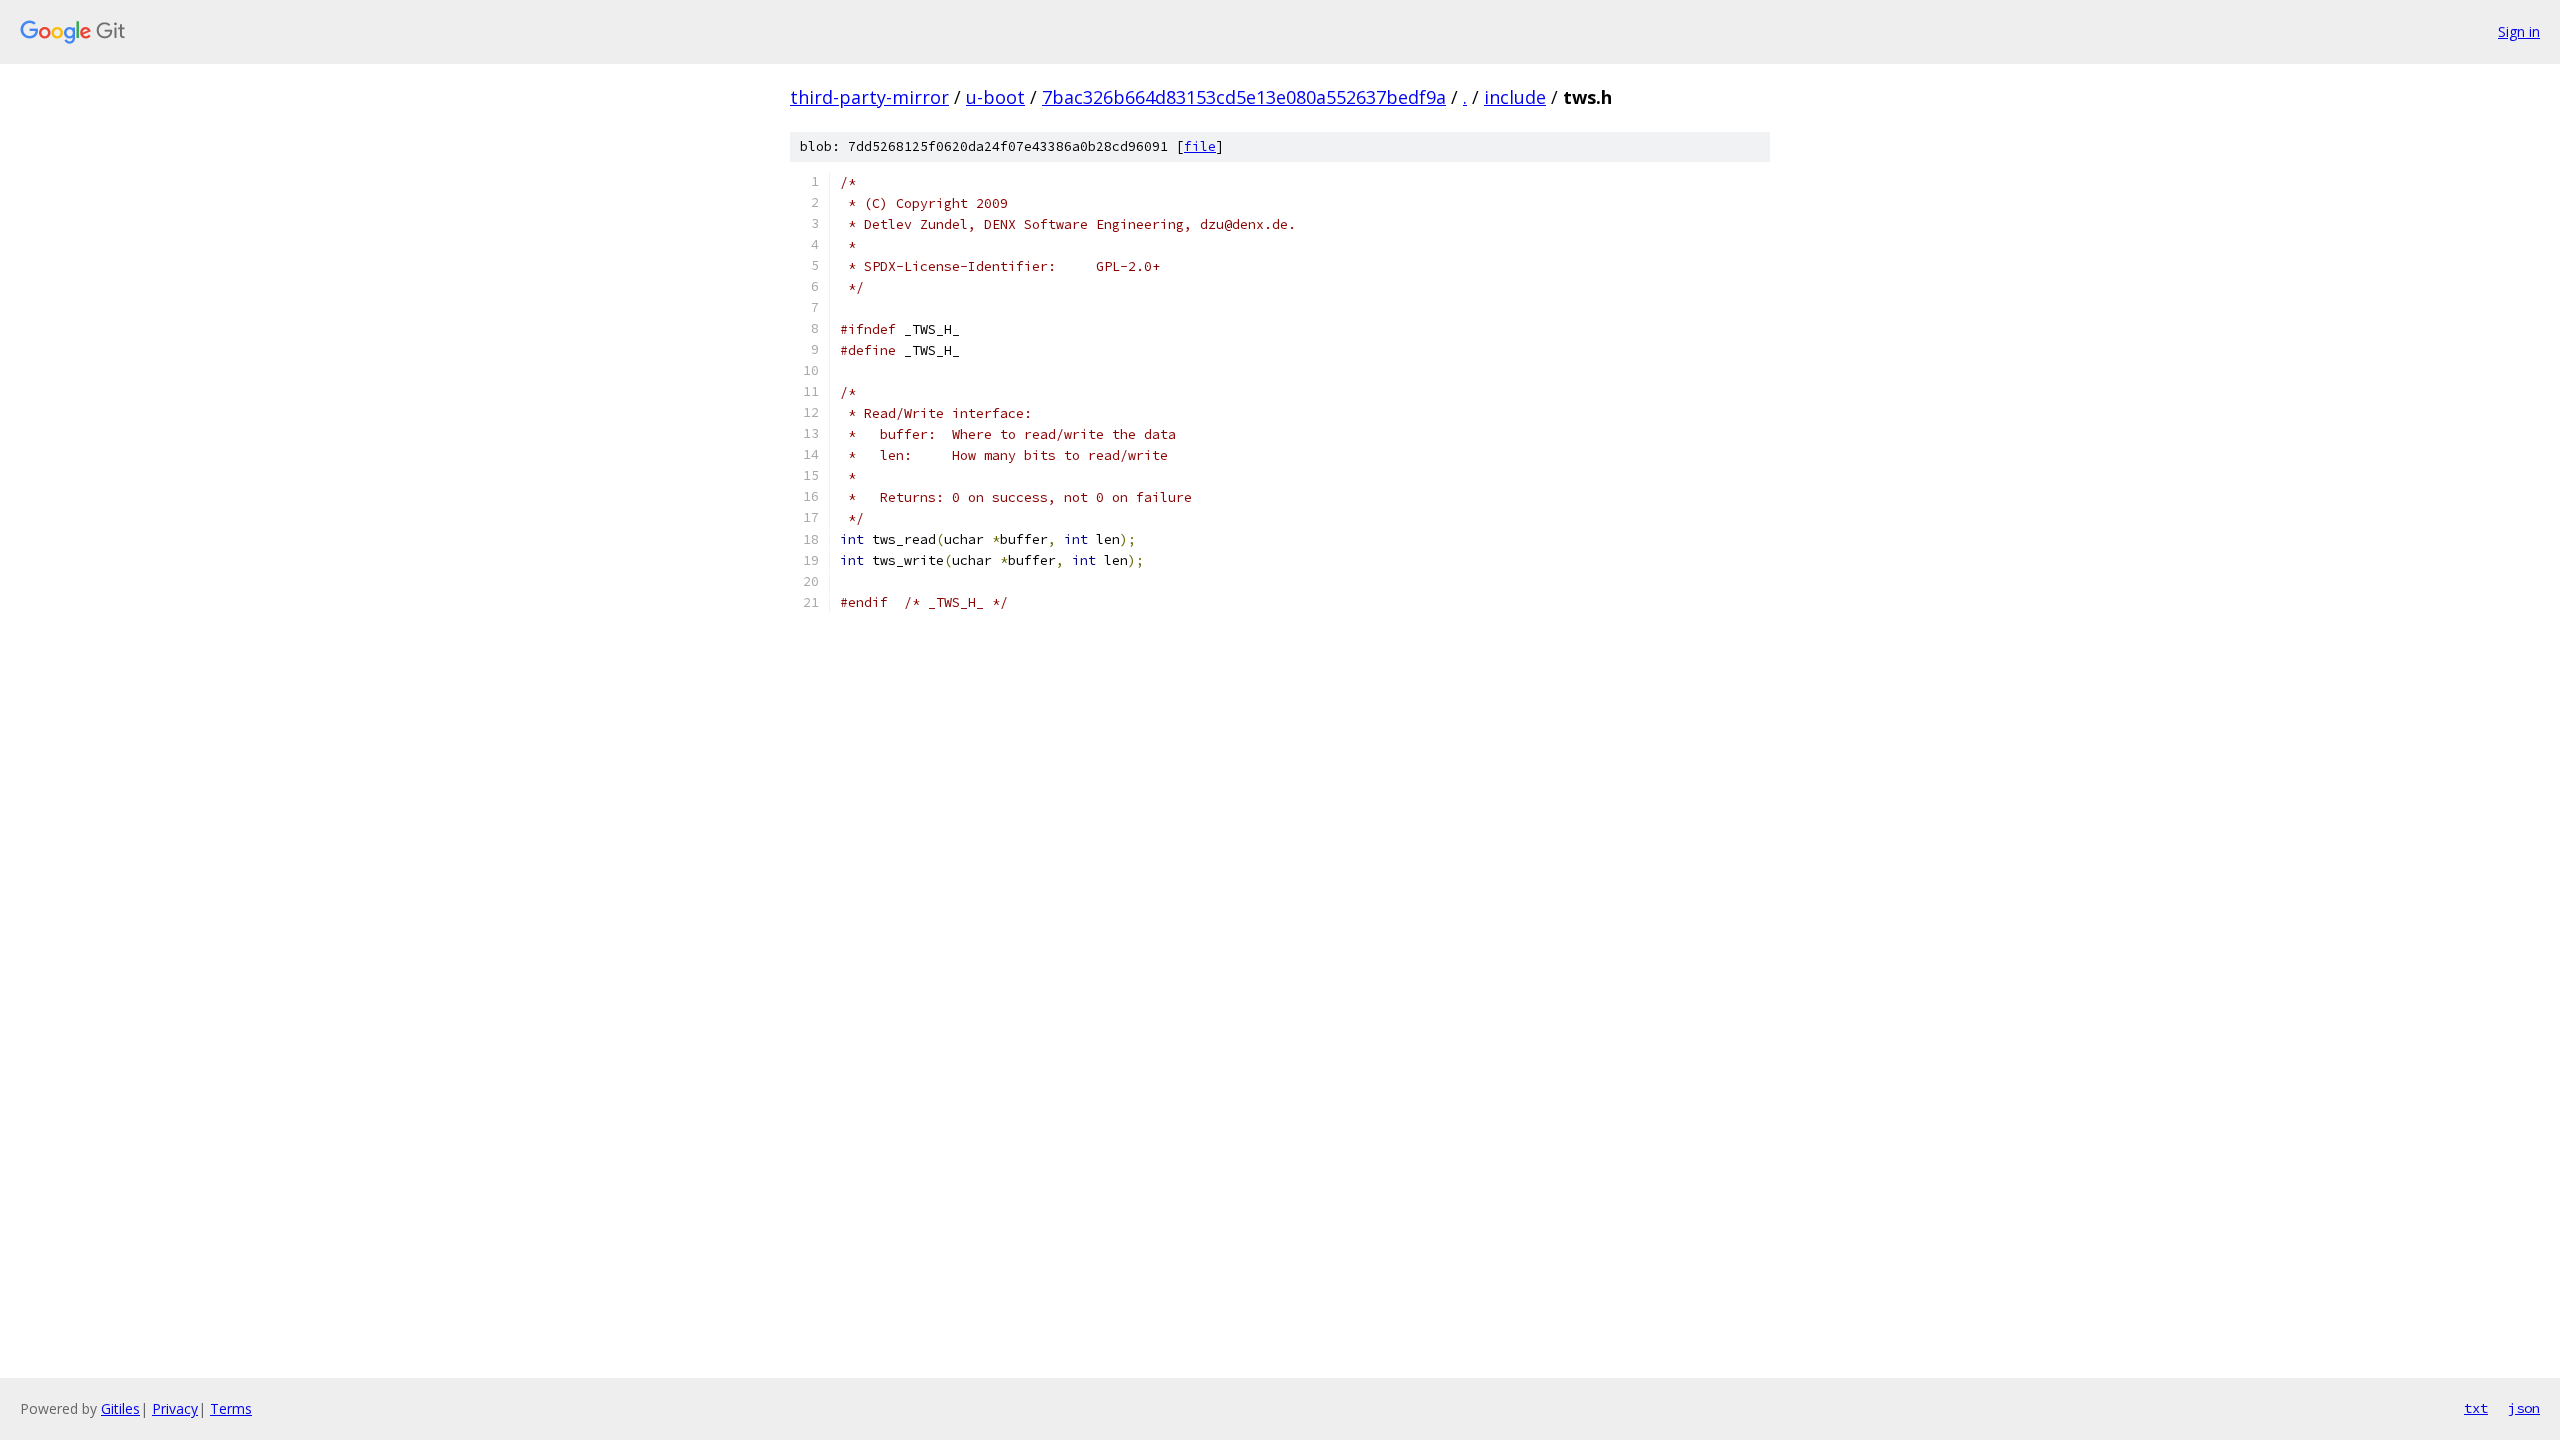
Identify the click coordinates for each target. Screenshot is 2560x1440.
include (1515, 97)
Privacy (175, 1408)
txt (2476, 1408)
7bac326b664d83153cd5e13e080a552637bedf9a (1244, 97)
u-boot (995, 97)
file (1200, 146)
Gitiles (120, 1408)
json (2524, 1408)
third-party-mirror (869, 97)
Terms (231, 1408)
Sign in (2519, 31)
